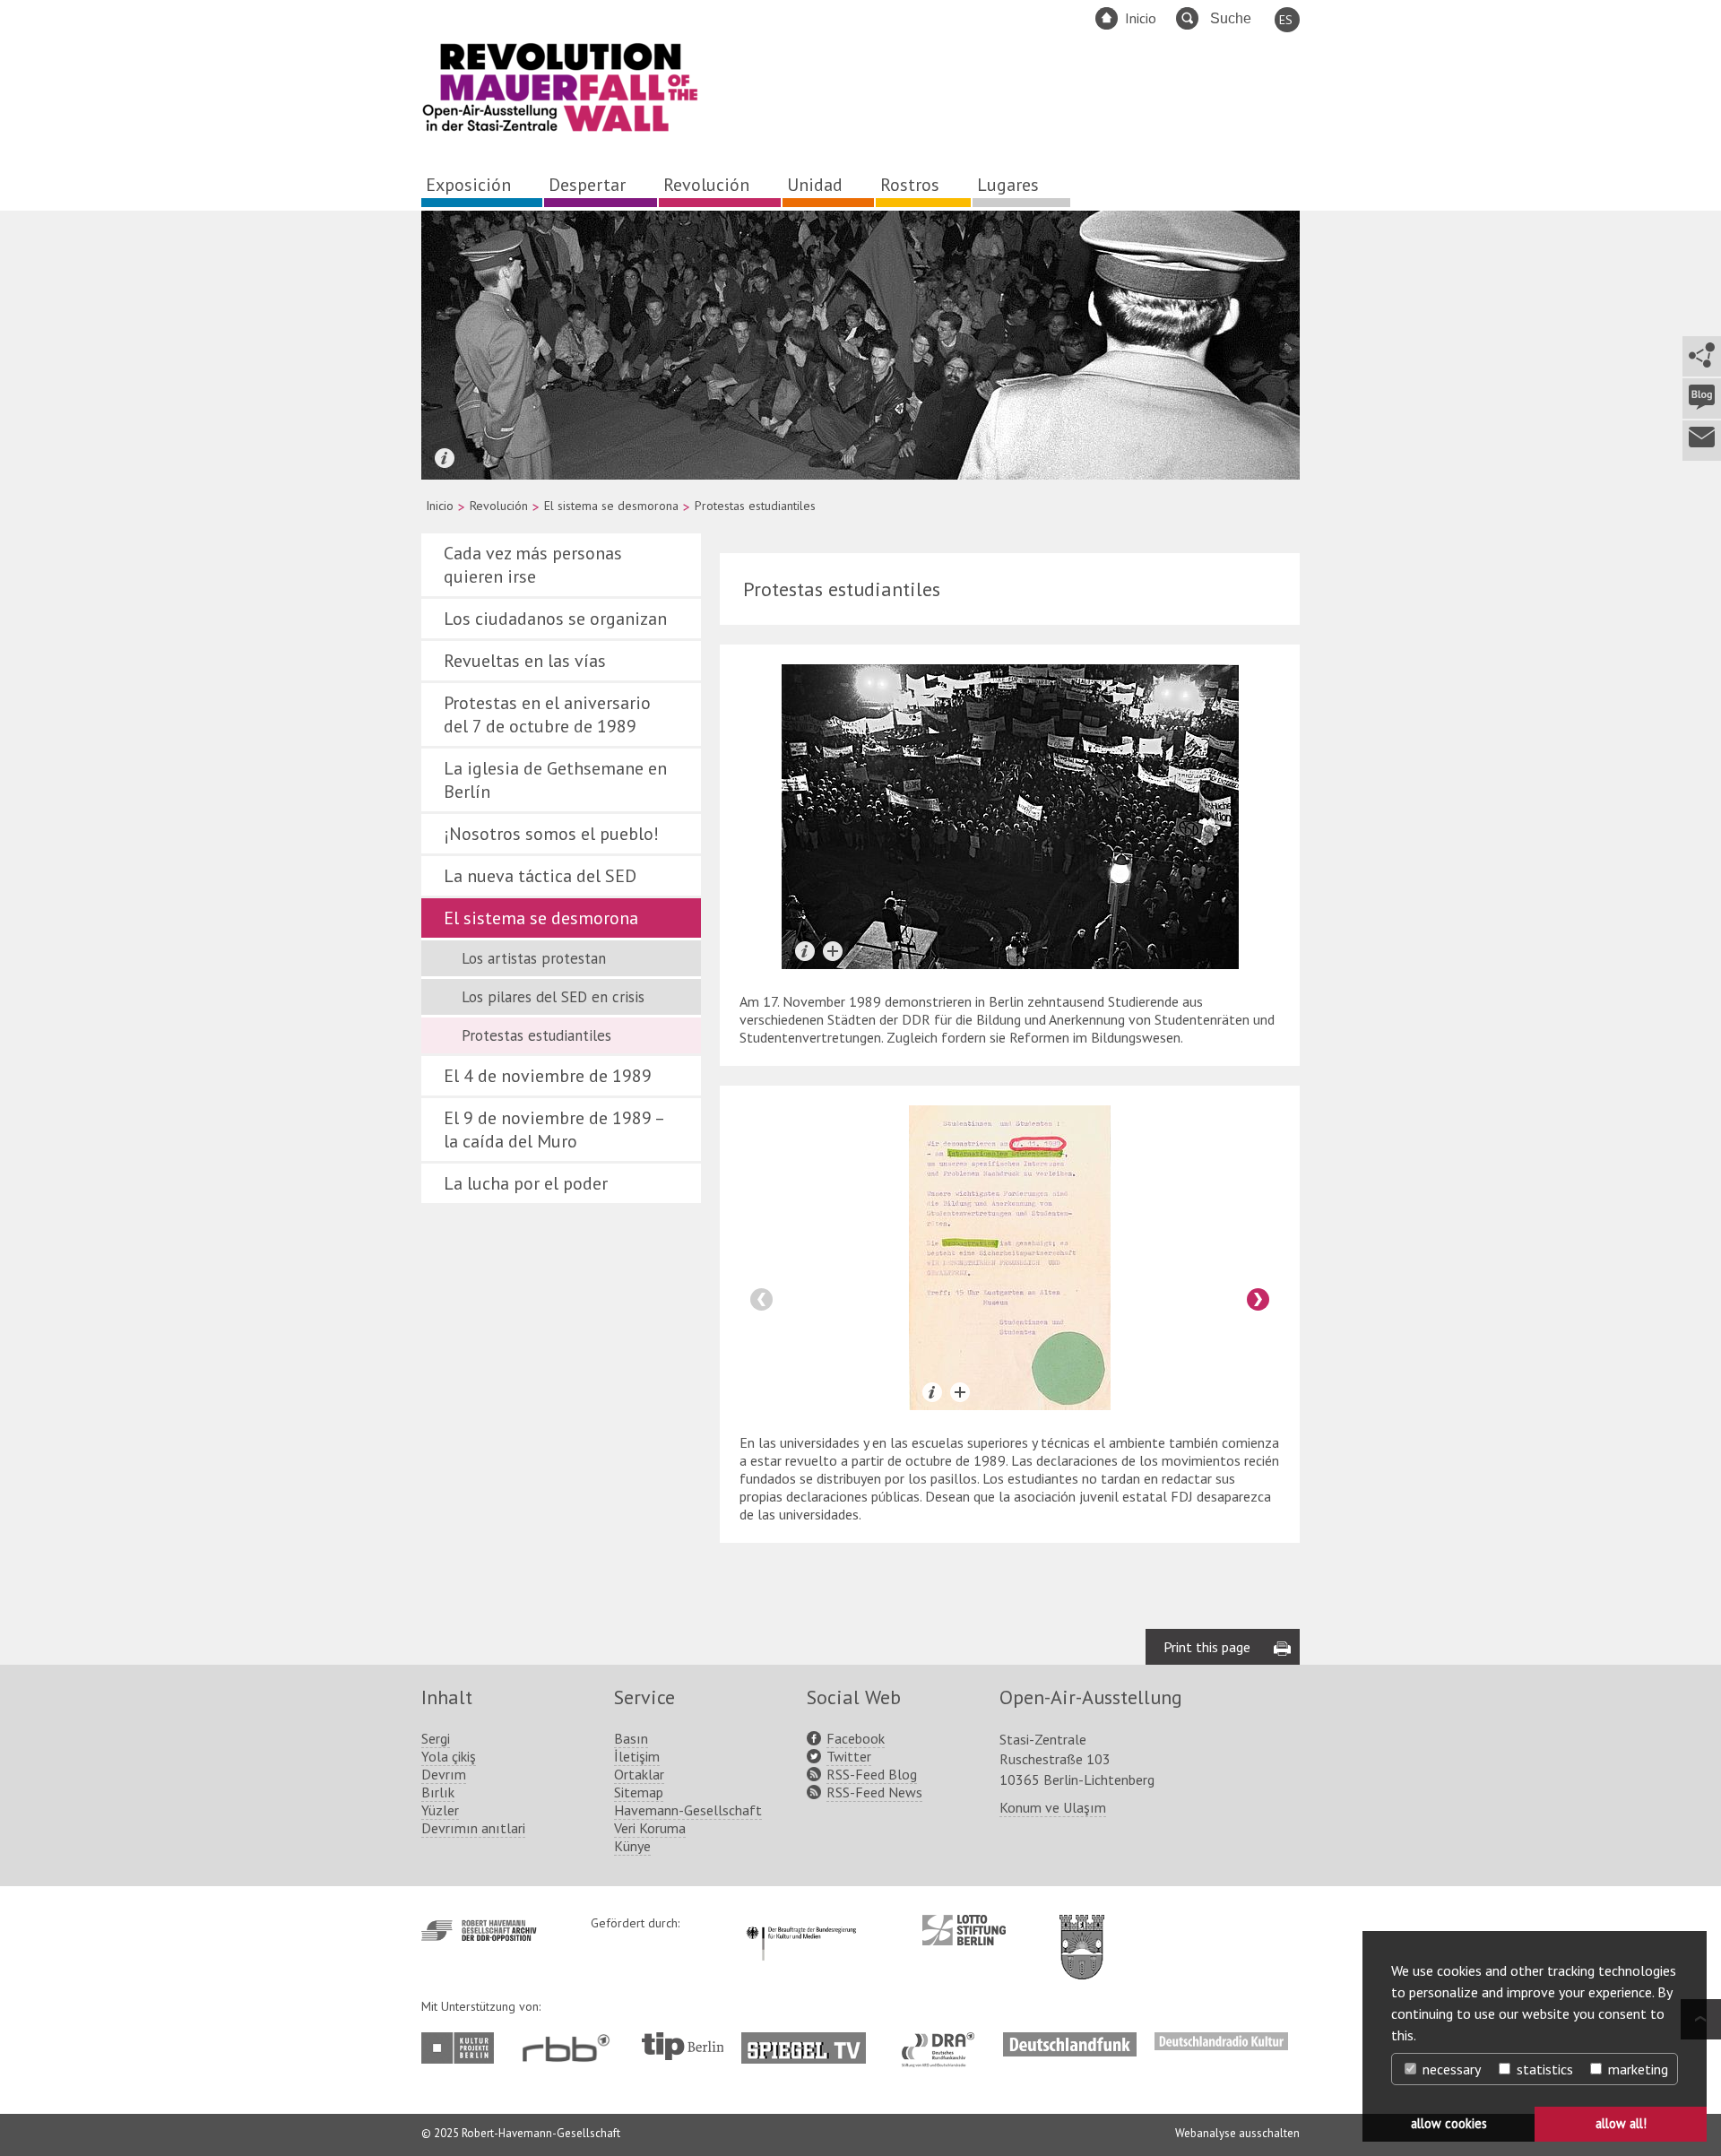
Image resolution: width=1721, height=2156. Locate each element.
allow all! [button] (1621, 2123)
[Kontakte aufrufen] (1701, 441)
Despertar (587, 185)
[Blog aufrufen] (1701, 398)
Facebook (856, 1738)
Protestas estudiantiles (536, 1035)
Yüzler (440, 1810)
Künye (632, 1846)
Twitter (849, 1756)
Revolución (706, 185)
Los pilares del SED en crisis (553, 997)
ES (1286, 20)
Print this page (1207, 1647)
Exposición (468, 185)
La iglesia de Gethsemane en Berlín (555, 780)
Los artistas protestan (534, 958)
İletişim (637, 1756)
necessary (1450, 2069)
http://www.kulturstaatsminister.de (801, 1924)
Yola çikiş (449, 1756)
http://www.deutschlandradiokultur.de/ (1221, 2041)
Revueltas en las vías (525, 661)
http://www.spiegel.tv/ (811, 2041)
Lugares (1008, 185)
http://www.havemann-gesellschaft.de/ (479, 1931)
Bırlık (438, 1792)
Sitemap (639, 1792)
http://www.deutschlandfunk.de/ (1070, 2041)
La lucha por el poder (526, 1183)
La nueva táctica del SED (540, 876)
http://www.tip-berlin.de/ (683, 2046)
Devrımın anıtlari (473, 1828)
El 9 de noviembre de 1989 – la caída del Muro (553, 1130)
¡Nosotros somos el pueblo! (551, 834)
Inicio (1141, 18)
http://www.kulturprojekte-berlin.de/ (462, 2048)
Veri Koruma (650, 1828)
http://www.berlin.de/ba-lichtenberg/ (1082, 1933)
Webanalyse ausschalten (1237, 2133)
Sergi (436, 1738)
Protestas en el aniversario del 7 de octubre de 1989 (547, 714)
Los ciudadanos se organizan (555, 619)
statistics (1543, 2069)
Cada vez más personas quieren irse (533, 565)
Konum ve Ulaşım (1053, 1807)
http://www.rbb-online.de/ (571, 2048)
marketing (1636, 2069)
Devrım (444, 1774)
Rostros (910, 185)
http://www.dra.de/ (943, 2041)
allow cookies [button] (1449, 2123)
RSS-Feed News (874, 1792)
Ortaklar (639, 1774)
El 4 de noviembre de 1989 (548, 1076)
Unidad (815, 185)
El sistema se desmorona (611, 506)
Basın (631, 1738)
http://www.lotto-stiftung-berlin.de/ (964, 1930)
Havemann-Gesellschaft (688, 1810)
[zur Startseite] (560, 128)
